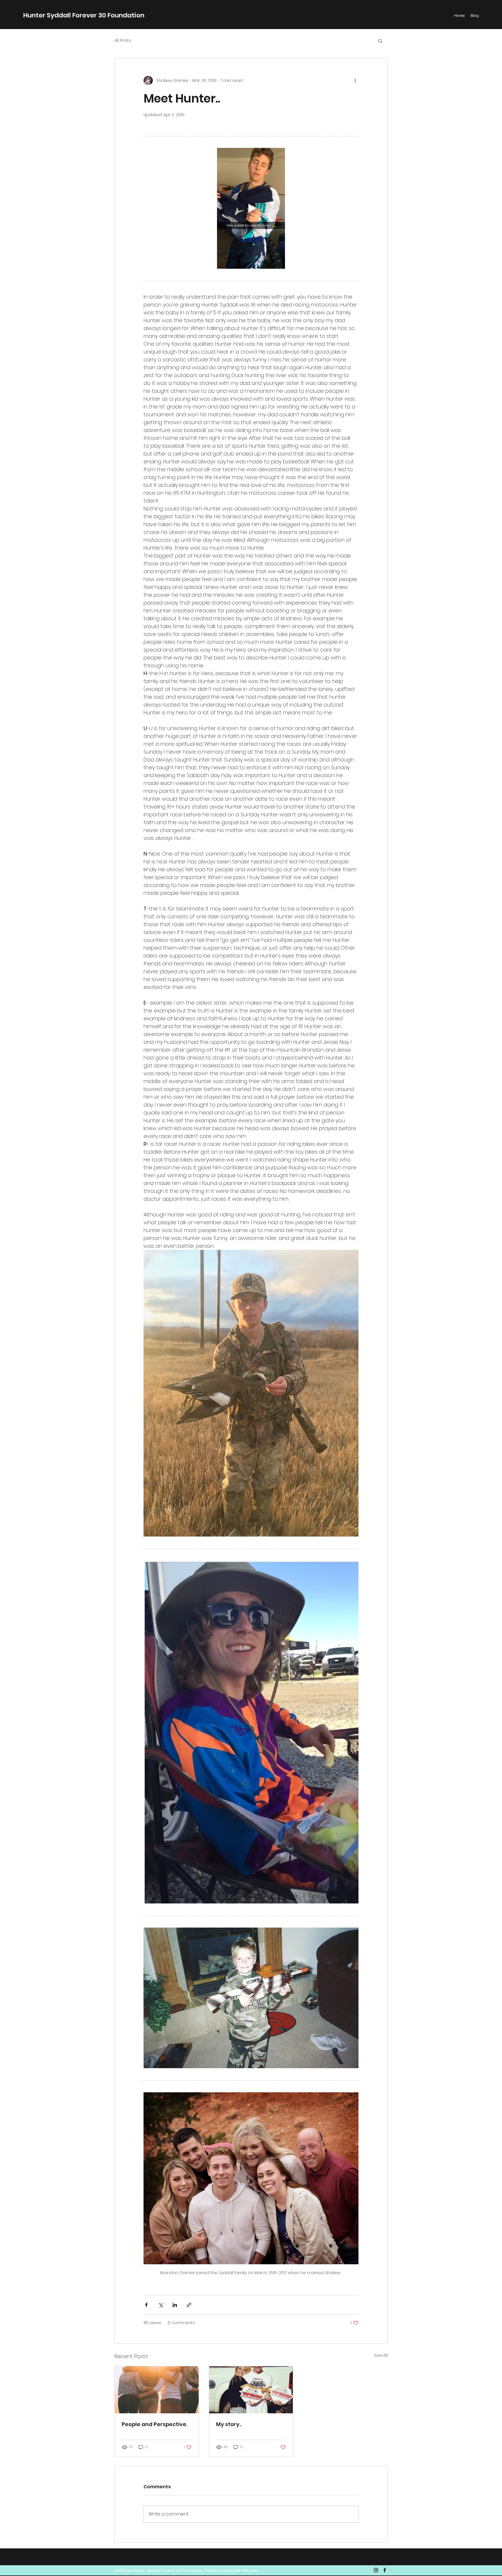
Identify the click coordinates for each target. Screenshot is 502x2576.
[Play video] (251, 208)
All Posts (123, 41)
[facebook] (385, 2570)
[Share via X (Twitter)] (161, 2305)
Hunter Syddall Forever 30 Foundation (84, 15)
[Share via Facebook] (146, 2305)
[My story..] (251, 2390)
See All (381, 2355)
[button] (380, 41)
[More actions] (355, 80)
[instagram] (376, 2570)
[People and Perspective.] (157, 2390)
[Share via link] (189, 2305)
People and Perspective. (155, 2424)
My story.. (229, 2424)
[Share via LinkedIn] (175, 2305)
